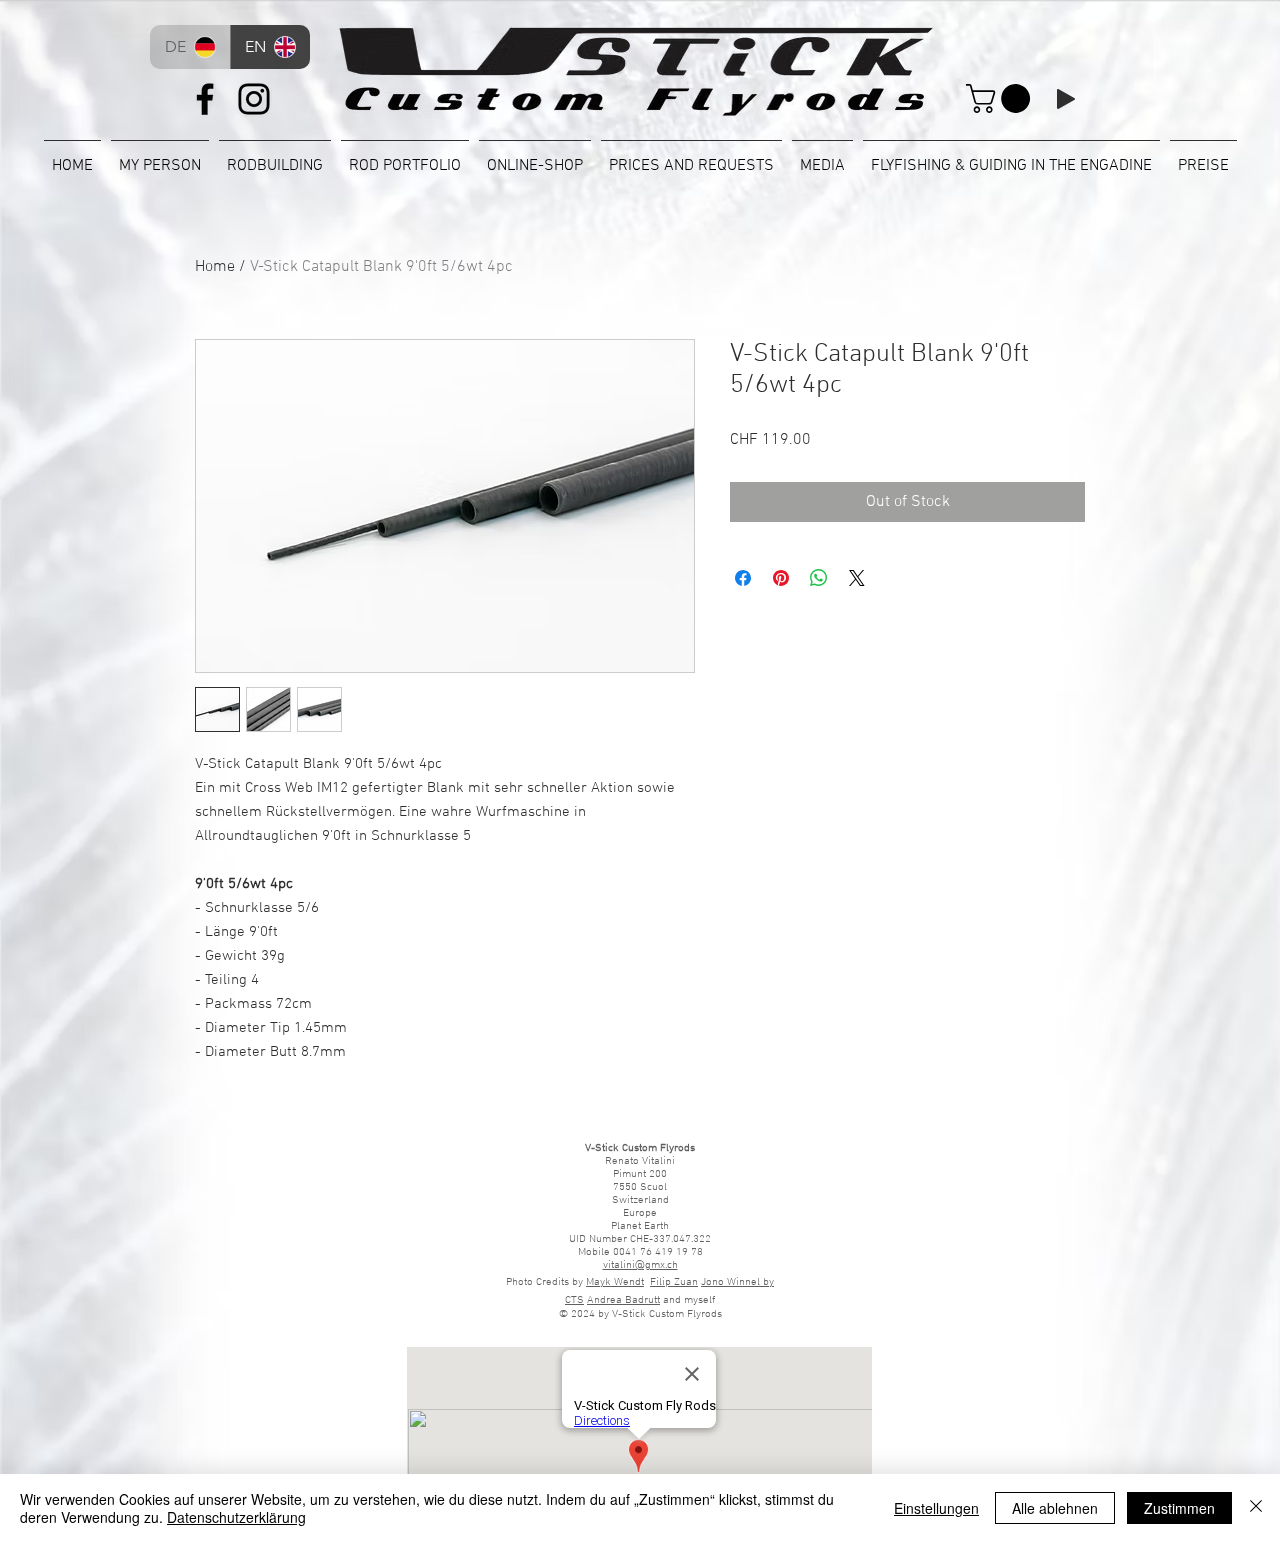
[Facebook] (205, 99)
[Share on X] (857, 578)
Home (215, 267)
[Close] (1256, 1508)
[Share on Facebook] (743, 578)
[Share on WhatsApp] (819, 578)
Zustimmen (1179, 1508)
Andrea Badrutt (623, 1300)
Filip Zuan (674, 1282)
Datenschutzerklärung (236, 1517)
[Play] (1066, 99)
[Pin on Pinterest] (781, 578)
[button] (1001, 98)
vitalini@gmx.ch (640, 1265)
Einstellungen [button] (936, 1508)
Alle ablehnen (1055, 1508)
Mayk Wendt (615, 1282)
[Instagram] (254, 99)
